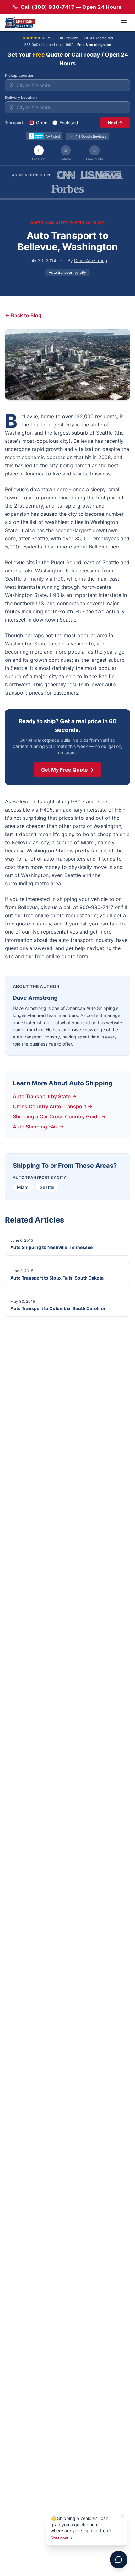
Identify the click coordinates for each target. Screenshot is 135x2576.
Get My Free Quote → (67, 770)
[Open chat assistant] (119, 2560)
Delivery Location (21, 97)
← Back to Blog (23, 315)
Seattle (47, 1187)
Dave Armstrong (91, 260)
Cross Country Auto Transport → (53, 1106)
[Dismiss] (122, 2516)
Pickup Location (20, 75)
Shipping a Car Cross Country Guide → (59, 1116)
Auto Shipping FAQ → (38, 1127)
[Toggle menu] (124, 23)
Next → (115, 123)
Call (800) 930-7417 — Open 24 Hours (71, 7)
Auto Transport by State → (45, 1096)
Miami (23, 1187)
